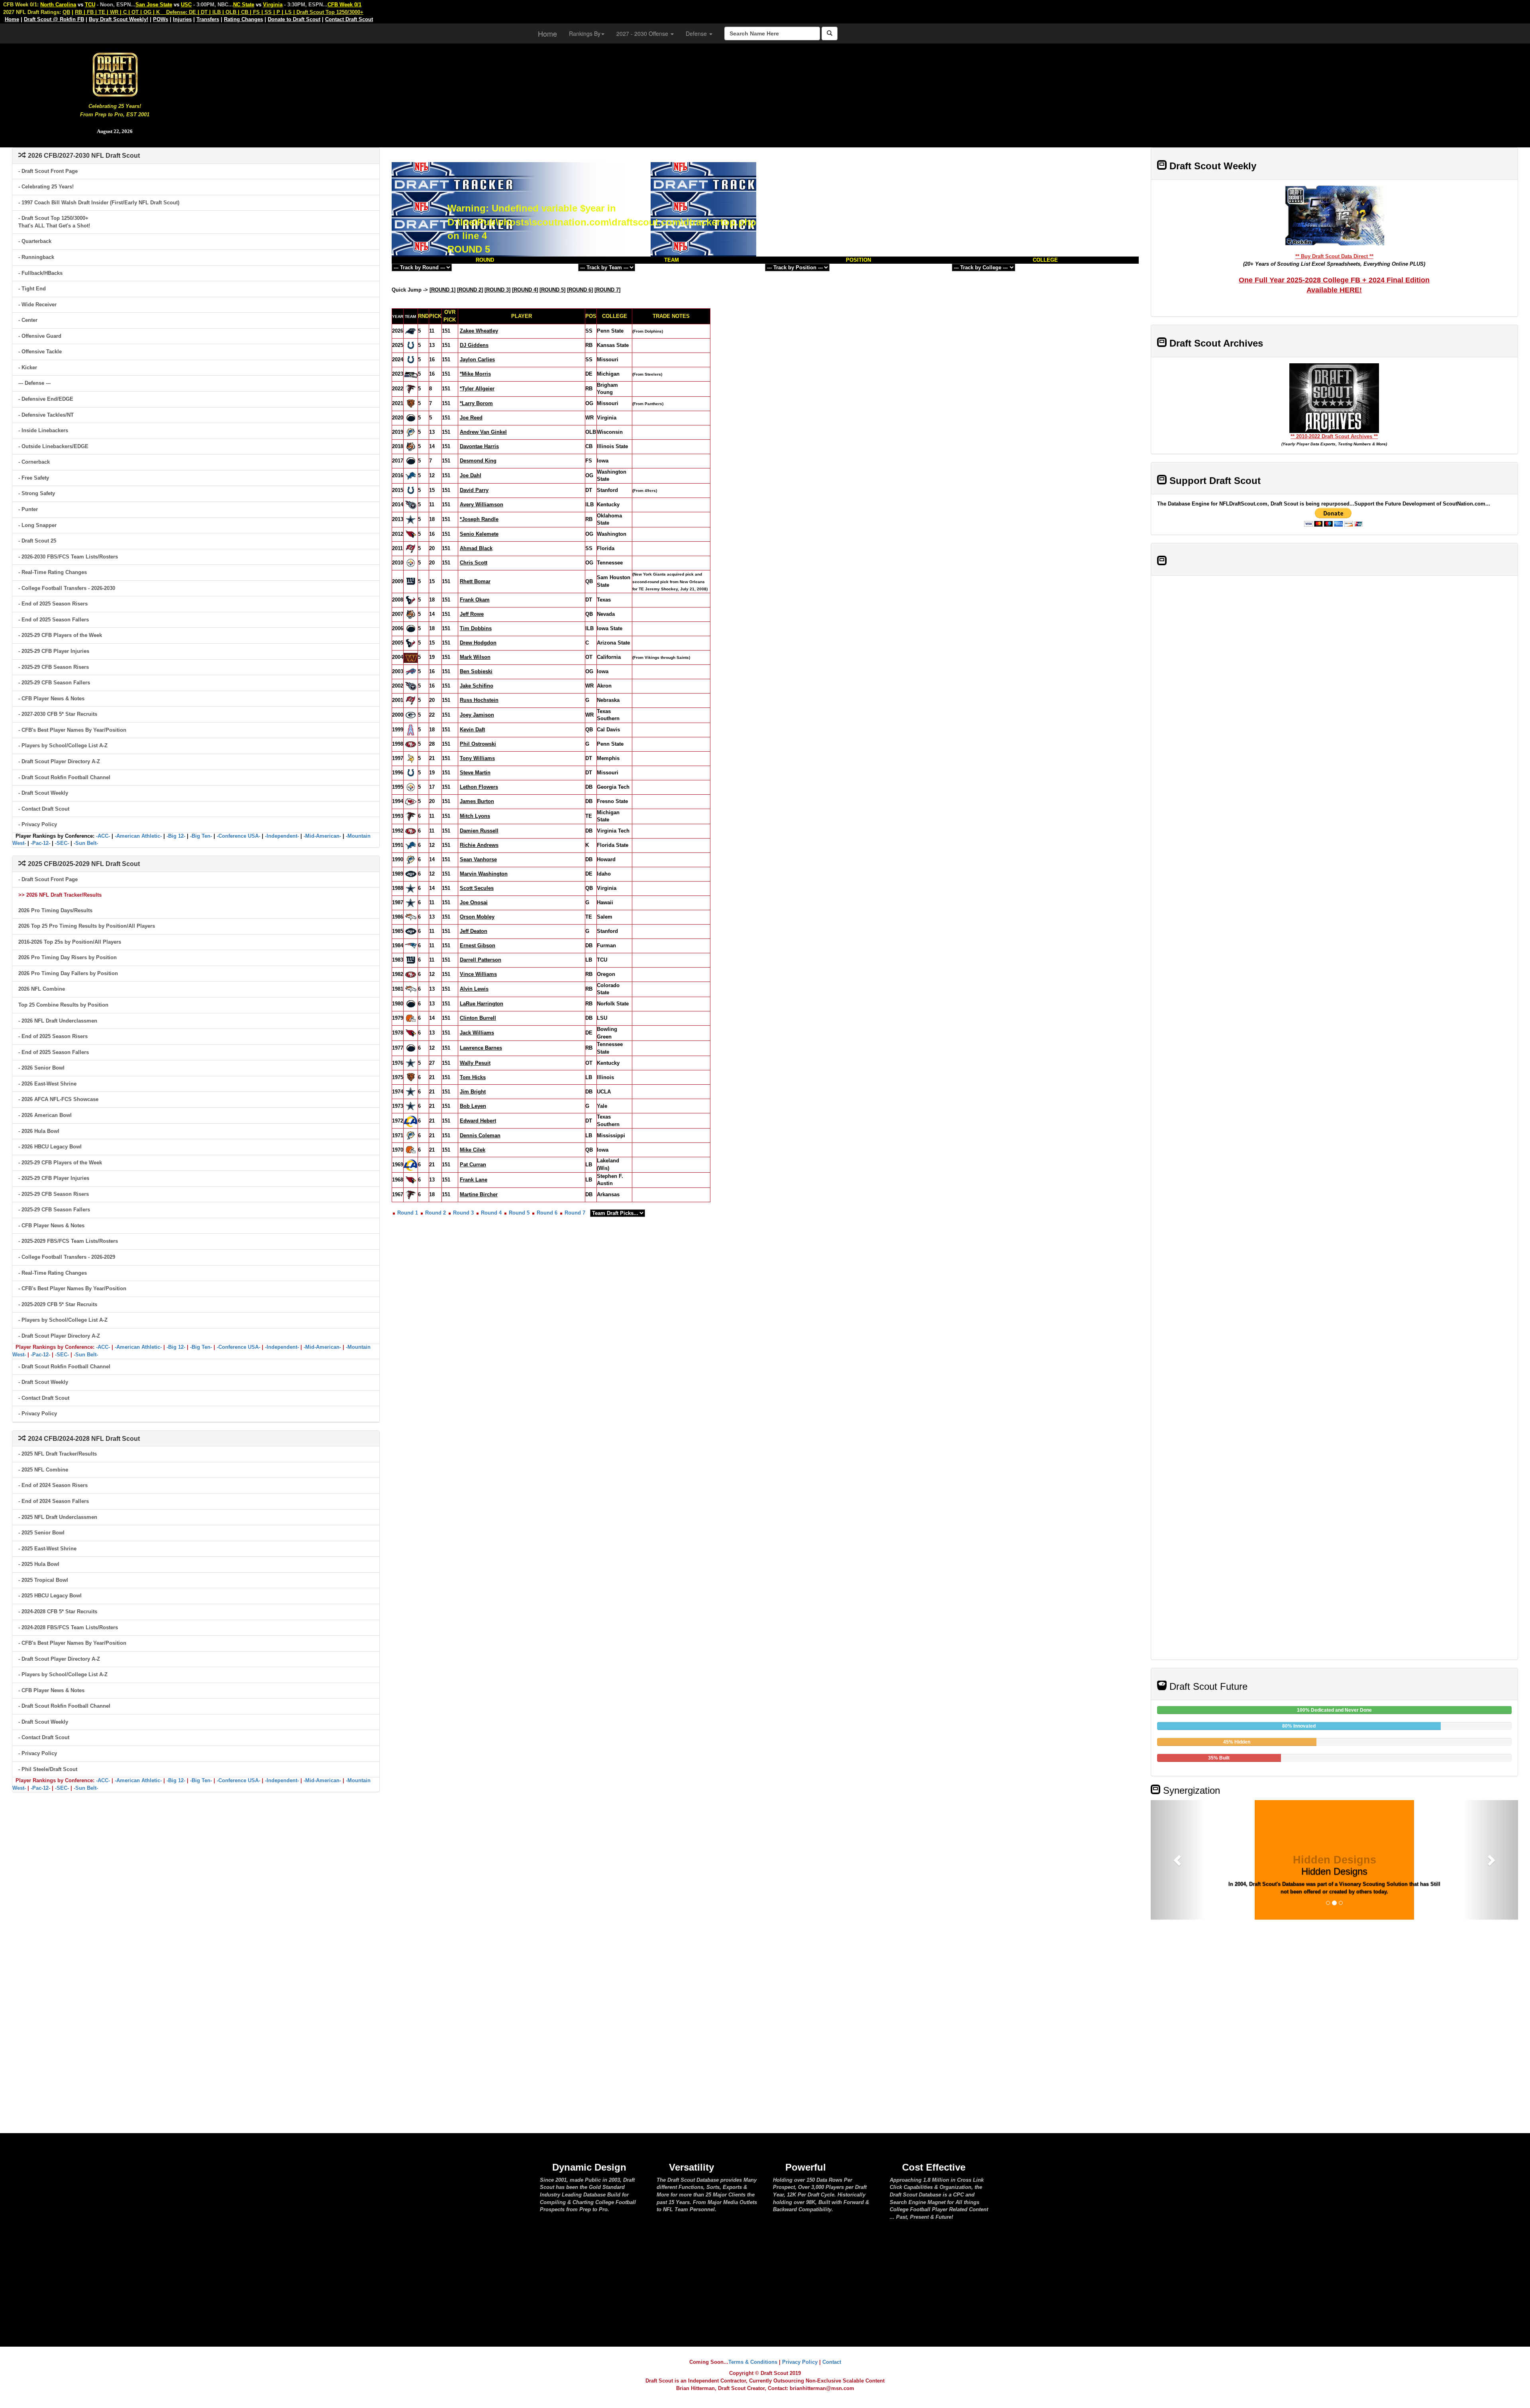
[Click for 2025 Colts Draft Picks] (411, 345)
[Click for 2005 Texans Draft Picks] (411, 643)
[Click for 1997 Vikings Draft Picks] (411, 758)
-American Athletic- (138, 836)
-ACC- (103, 836)
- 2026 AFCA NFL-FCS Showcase (58, 1099)
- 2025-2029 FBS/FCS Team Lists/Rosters (68, 1241)
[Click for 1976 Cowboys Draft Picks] (411, 1063)
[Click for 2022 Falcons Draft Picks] (411, 389)
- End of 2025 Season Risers (53, 604)
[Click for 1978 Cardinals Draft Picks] (411, 1033)
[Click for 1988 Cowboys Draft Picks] (411, 888)
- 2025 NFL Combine (43, 1470)
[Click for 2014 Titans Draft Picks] (411, 505)
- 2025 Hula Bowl (39, 1564)
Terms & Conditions (753, 2362)
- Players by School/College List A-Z (63, 746)
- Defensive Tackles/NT (46, 415)
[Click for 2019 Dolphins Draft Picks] (411, 432)
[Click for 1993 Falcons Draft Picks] (411, 816)
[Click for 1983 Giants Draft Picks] (411, 960)
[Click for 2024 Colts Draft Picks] (411, 360)
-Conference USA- (238, 836)
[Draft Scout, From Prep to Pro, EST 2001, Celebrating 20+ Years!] (115, 74)
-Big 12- (176, 836)
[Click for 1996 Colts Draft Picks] (411, 773)
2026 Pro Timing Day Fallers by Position (68, 973)
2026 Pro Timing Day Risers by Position (68, 957)
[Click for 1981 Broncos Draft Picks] (411, 989)
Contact (832, 2362)
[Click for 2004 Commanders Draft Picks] (411, 657)
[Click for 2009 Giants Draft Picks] (411, 581)
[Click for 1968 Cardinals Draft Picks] (411, 1180)
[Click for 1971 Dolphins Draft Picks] (411, 1135)
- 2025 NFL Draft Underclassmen (58, 1517)
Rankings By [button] (585, 33)
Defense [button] (697, 33)
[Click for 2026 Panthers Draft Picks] (411, 331)
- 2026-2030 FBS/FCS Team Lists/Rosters (68, 557)
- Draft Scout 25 (37, 541)
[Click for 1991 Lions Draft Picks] (411, 845)
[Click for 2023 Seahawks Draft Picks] (411, 374)
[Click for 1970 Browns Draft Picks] (411, 1149)
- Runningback (36, 257)
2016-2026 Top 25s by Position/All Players (70, 942)
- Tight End (32, 289)
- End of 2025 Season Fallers (54, 620)
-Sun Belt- (86, 843)
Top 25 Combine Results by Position (63, 1005)
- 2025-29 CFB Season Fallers (54, 683)
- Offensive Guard (40, 336)
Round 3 (463, 1213)
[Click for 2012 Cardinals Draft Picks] (411, 534)
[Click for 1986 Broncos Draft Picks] (411, 917)
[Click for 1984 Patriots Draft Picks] (411, 945)
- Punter (28, 509)
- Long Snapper (37, 525)
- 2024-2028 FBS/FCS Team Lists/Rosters (68, 1627)
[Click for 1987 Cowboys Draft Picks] (411, 902)
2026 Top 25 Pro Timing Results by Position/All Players (87, 926)
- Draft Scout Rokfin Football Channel (64, 777)
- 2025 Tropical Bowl (43, 1580)
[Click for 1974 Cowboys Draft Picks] (411, 1091)
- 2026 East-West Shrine (47, 1084)
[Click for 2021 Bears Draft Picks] (411, 403)
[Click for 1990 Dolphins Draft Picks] (411, 859)
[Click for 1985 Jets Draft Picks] (411, 931)
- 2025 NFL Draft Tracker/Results (58, 1454)
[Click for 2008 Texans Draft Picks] (411, 600)
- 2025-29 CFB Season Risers (54, 667)
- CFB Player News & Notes (51, 698)
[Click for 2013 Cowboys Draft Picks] (411, 519)
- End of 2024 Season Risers (53, 1485)
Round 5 (519, 1213)
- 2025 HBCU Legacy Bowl (50, 1596)
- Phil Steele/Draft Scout (48, 1769)
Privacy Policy (800, 2362)
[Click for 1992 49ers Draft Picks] (411, 831)
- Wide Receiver (37, 305)
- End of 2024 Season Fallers (54, 1501)
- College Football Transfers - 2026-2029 (67, 1257)
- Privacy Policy (38, 824)
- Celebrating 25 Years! (46, 187)
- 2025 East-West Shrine (47, 1549)
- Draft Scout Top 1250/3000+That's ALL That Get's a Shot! (54, 222)
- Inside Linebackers (43, 430)
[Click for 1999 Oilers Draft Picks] (411, 730)
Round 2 (435, 1213)
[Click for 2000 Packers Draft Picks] (411, 715)
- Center (28, 320)
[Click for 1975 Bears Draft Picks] (411, 1077)
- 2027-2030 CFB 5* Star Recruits (58, 714)
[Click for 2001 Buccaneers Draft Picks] (411, 700)
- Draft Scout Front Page (48, 171)
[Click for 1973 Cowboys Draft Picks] (411, 1106)
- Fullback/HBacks (40, 273)
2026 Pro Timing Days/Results (55, 910)
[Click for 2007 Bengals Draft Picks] (411, 614)
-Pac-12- (40, 843)
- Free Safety (34, 478)
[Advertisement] (880, 92)
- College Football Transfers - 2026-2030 (67, 588)
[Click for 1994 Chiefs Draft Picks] (411, 801)
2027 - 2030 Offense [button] (643, 33)
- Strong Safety (37, 493)
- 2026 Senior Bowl (41, 1068)
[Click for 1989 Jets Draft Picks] (411, 874)
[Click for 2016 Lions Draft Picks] (411, 475)
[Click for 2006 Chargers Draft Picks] (411, 628)
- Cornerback (34, 462)
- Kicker (28, 367)
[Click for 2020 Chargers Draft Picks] (411, 418)
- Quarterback (35, 241)
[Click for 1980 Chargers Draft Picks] (411, 1004)
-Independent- (282, 836)
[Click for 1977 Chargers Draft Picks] (411, 1048)
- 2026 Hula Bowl (39, 1131)
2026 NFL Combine (42, 989)
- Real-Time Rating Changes (53, 572)
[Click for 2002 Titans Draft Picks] (411, 686)
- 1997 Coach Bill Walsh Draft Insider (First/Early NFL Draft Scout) (99, 203)
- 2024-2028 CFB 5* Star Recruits (58, 1612)
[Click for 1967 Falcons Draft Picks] (411, 1194)
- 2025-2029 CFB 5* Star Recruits (58, 1304)
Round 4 (491, 1213)
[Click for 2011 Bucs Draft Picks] (411, 548)
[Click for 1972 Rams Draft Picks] (411, 1120)
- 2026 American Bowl (45, 1115)
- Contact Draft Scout (44, 809)
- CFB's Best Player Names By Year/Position (72, 730)
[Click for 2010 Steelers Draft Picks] (411, 563)
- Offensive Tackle (40, 352)
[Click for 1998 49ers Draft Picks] (411, 744)
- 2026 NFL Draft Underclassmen (58, 1021)
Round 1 (408, 1213)
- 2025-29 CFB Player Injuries (54, 651)
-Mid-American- (322, 836)
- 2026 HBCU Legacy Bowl (50, 1147)
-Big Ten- (201, 836)
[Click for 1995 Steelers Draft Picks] (411, 787)
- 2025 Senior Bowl (41, 1533)
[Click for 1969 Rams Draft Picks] (411, 1164)
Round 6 (547, 1213)
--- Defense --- (34, 383)
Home (547, 33)
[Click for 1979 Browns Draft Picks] (411, 1018)
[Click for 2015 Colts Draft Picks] (411, 490)
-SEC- (62, 843)
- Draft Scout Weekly (43, 793)
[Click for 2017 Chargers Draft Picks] (411, 461)
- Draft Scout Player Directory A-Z (59, 761)
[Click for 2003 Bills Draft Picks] (411, 671)
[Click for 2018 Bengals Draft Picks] (411, 446)
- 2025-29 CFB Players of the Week (60, 635)
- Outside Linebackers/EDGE (53, 446)
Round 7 (575, 1213)
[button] (1178, 1860)
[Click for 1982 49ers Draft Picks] (411, 974)
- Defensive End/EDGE (46, 399)
